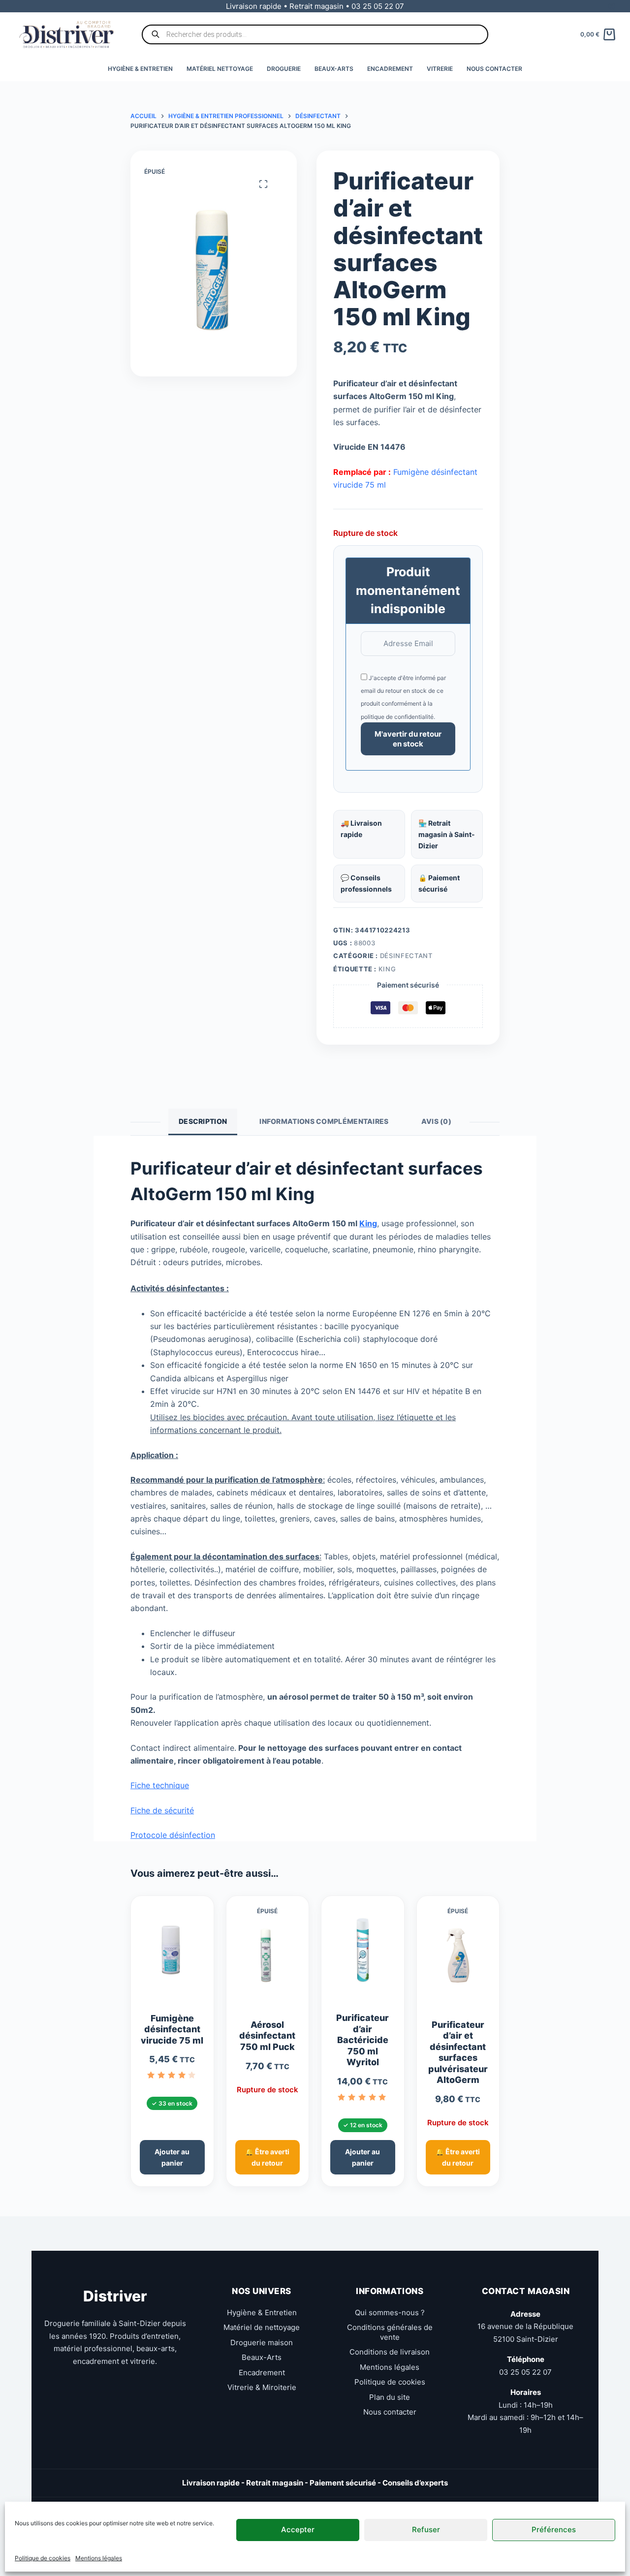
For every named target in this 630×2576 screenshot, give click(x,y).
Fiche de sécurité (162, 1810)
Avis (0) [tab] (436, 1121)
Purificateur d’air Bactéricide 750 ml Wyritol (362, 2040)
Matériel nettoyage (220, 69)
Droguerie (284, 69)
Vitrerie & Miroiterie (262, 2387)
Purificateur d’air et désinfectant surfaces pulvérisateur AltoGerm (458, 2052)
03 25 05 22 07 (525, 2372)
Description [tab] (203, 1121)
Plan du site (390, 2397)
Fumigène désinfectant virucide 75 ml (172, 2029)
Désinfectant (406, 956)
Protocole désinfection (173, 1835)
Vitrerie (440, 69)
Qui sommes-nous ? (390, 2312)
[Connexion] (612, 6)
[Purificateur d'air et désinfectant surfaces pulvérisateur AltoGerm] (458, 1961)
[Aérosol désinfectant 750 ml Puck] (268, 1961)
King (387, 969)
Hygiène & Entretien (140, 69)
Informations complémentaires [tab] (324, 1121)
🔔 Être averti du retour (267, 2157)
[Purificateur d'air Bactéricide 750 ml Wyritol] (363, 1954)
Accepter (298, 2529)
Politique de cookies (43, 2558)
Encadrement (390, 69)
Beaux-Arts (334, 69)
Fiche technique (160, 1785)
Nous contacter (494, 69)
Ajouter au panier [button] (172, 2157)
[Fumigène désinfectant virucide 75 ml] (172, 1954)
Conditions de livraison (390, 2352)
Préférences (554, 2529)
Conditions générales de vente (390, 2332)
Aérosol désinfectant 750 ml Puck (267, 2036)
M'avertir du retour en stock (408, 739)
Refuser (426, 2529)
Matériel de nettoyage (262, 2327)
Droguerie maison (262, 2343)
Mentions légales (99, 2558)
